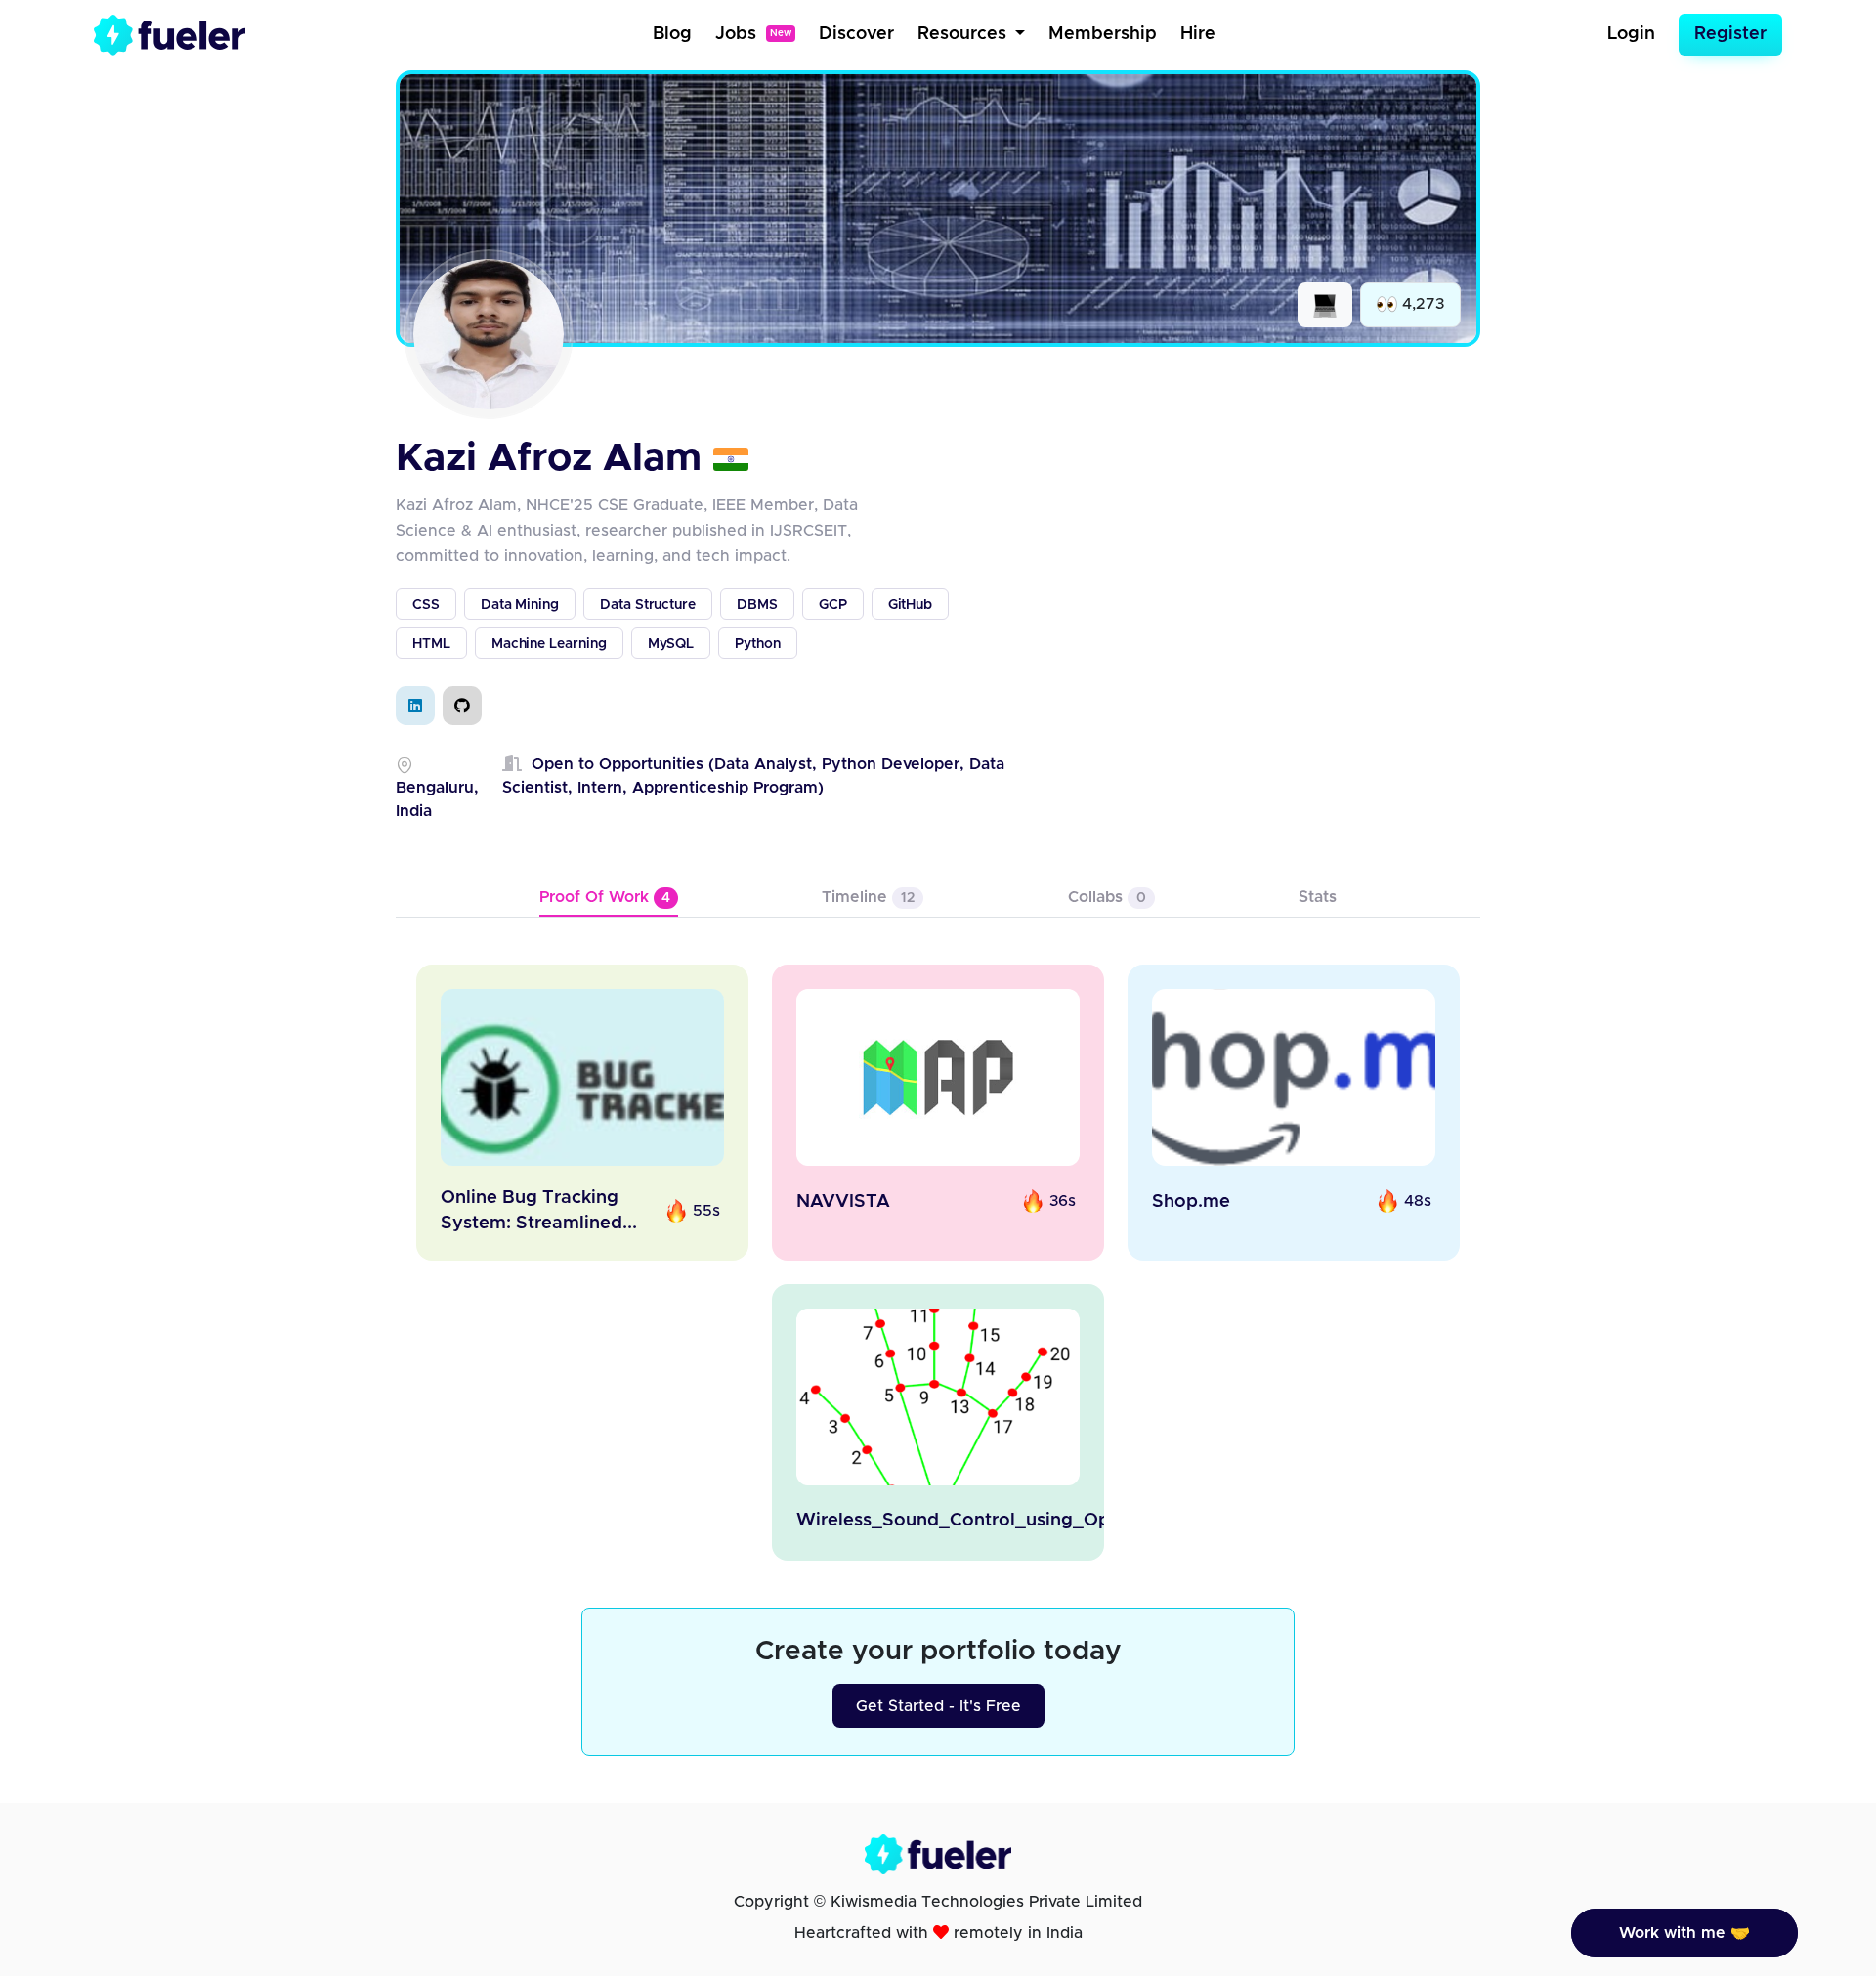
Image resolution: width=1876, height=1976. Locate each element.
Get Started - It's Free (938, 1706)
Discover (856, 34)
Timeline (868, 897)
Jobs (753, 34)
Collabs (1107, 897)
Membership (1103, 34)
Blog (672, 34)
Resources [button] (964, 34)
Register (1730, 34)
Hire (1198, 34)
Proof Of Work (605, 897)
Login (1631, 34)
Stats (1318, 897)
